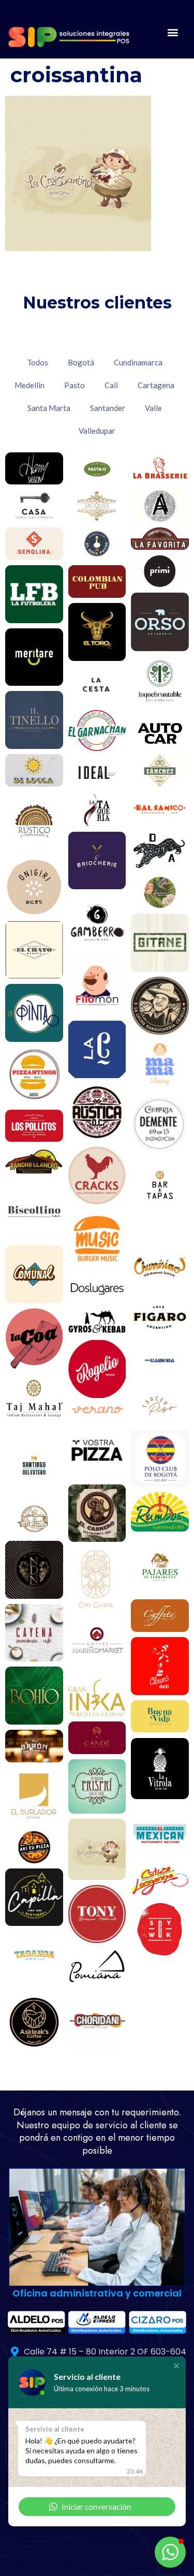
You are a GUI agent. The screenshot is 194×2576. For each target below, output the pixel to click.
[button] (173, 32)
